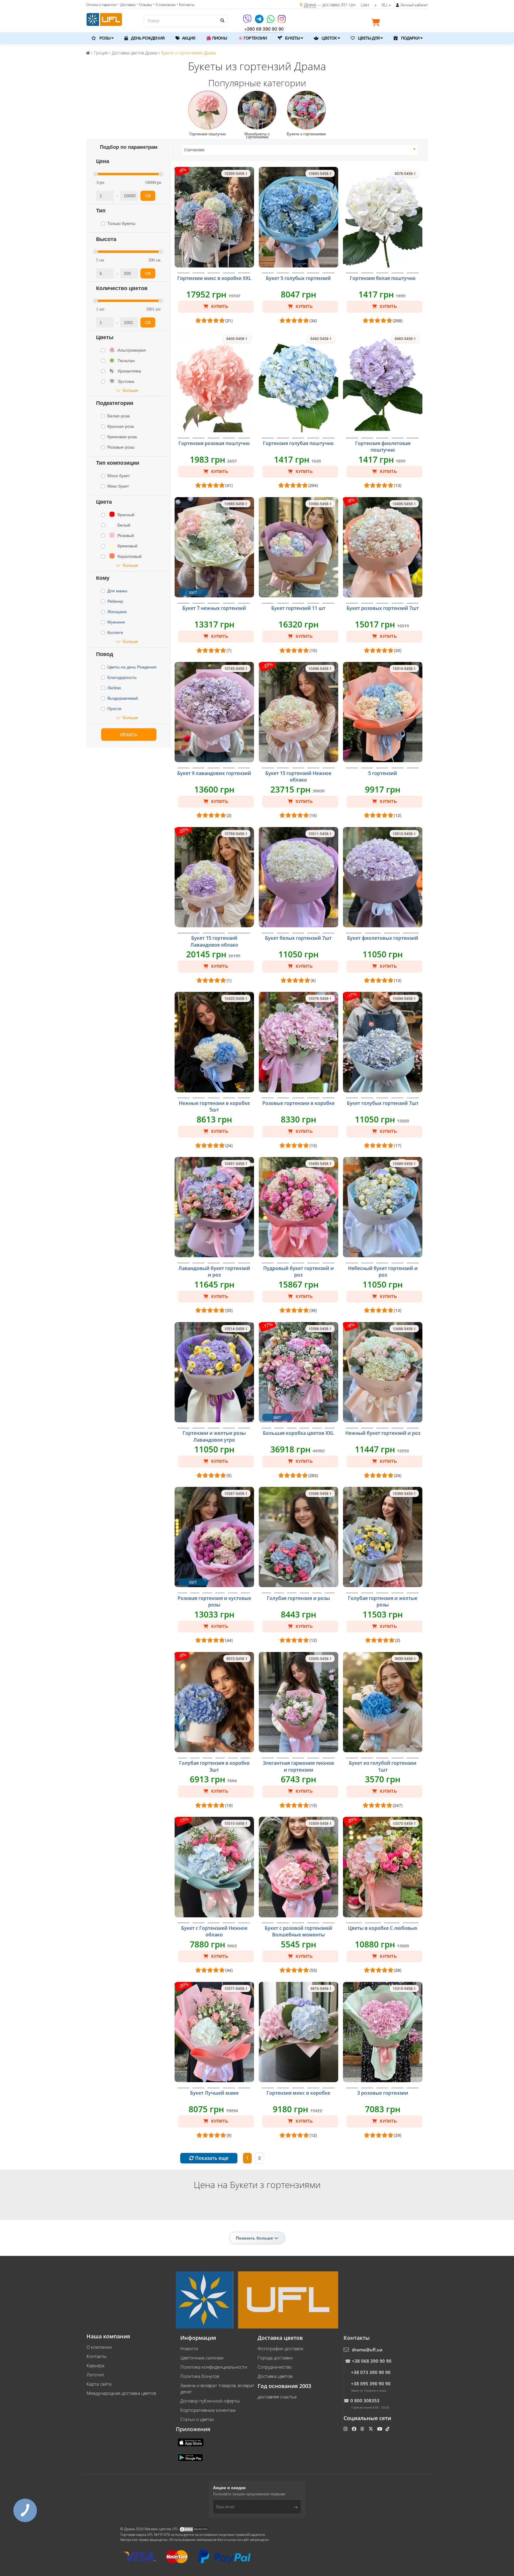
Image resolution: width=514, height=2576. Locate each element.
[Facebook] (355, 2429)
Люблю (115, 688)
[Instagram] (282, 21)
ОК (148, 196)
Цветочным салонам (202, 2358)
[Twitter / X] (371, 2429)
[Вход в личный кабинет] (398, 5)
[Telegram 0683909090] (260, 21)
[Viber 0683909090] (248, 21)
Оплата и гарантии (101, 5)
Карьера (95, 2365)
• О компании (164, 5)
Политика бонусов (200, 2376)
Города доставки (275, 2358)
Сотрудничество (275, 2367)
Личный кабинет (414, 5)
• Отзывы (144, 5)
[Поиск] (222, 20)
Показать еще (211, 2158)
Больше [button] (130, 390)
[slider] (95, 174)
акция (188, 38)
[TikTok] (388, 2429)
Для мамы (117, 591)
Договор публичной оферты (210, 2401)
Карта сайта (99, 2384)
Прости (115, 708)
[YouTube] (380, 2429)
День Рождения (147, 38)
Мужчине (117, 622)
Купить (219, 306)
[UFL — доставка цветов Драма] (104, 19)
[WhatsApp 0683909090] (271, 21)
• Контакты (186, 5)
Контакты (97, 2356)
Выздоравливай (123, 698)
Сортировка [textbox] (195, 150)
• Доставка (127, 5)
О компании (99, 2347)
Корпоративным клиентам (208, 2410)
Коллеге (116, 632)
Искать (129, 735)
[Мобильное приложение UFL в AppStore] (191, 2442)
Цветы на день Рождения (133, 667)
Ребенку (116, 601)
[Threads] (363, 2429)
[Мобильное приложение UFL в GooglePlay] (191, 2457)
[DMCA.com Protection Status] (194, 2529)
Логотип (95, 2375)
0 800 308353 (365, 2400)
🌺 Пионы (217, 38)
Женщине (117, 611)
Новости (189, 2348)
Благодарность (123, 677)
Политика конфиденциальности (214, 2367)
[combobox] (300, 150)
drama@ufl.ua (367, 2350)
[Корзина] (377, 24)
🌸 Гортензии (252, 38)
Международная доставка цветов (121, 2393)
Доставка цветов (275, 2376)
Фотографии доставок (280, 2348)
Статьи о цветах (197, 2419)
